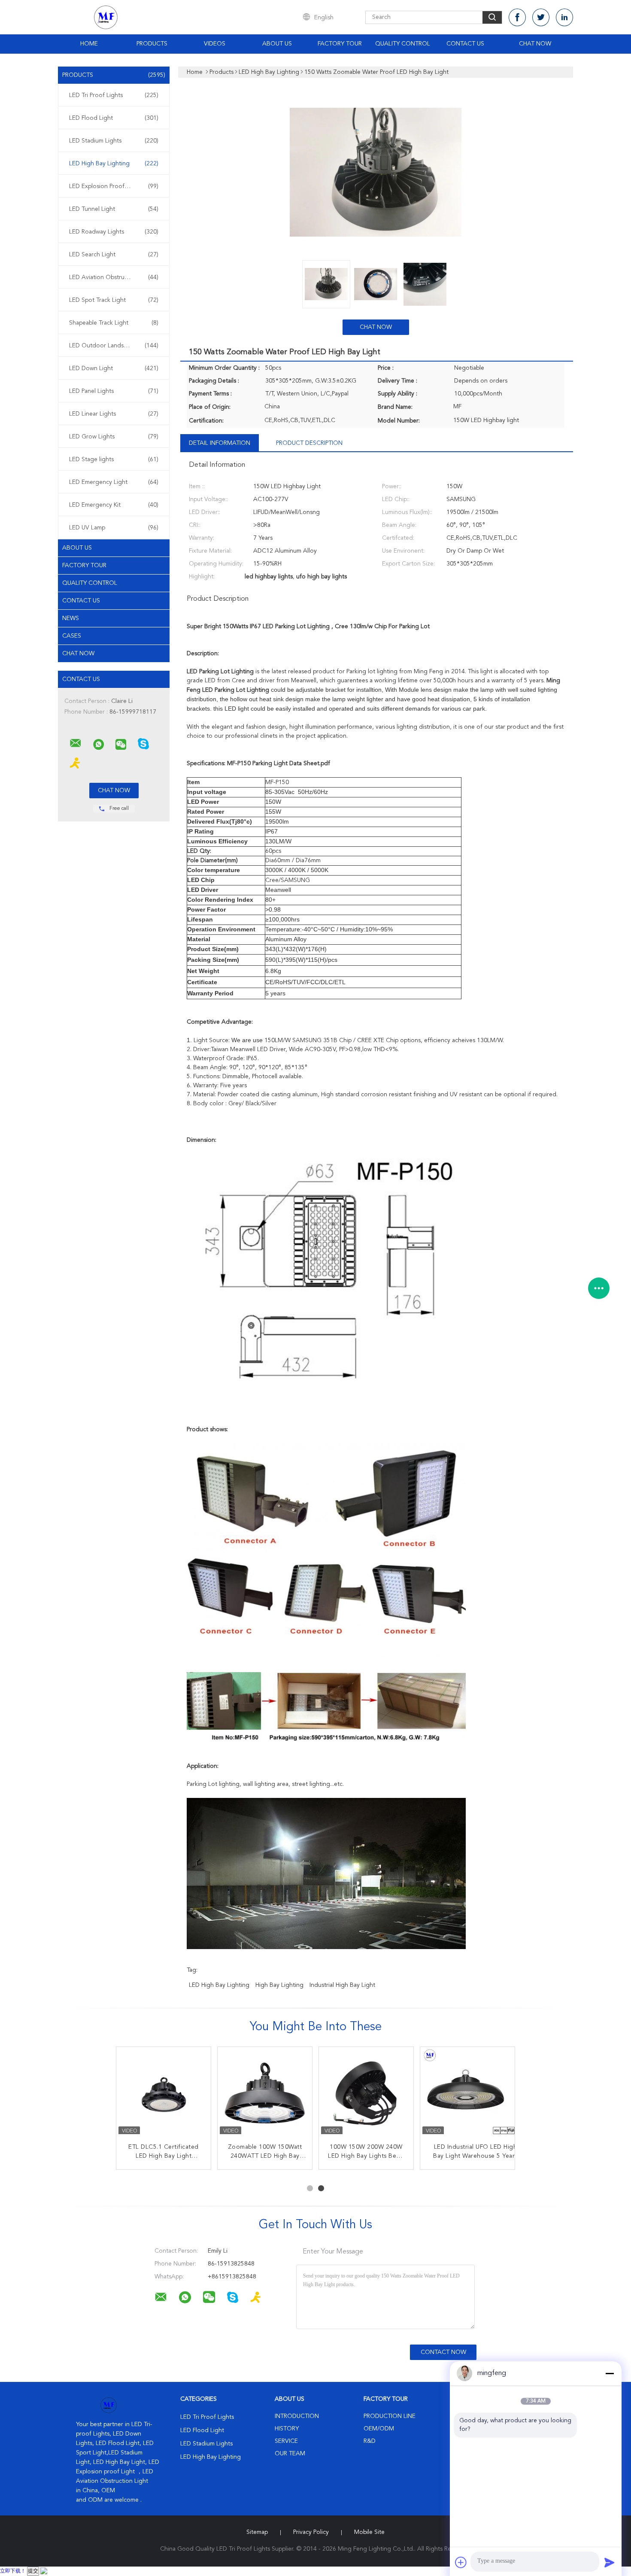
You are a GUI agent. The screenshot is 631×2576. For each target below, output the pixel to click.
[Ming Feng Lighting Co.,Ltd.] (76, 743)
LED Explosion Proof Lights (114, 186)
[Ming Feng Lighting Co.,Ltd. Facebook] (517, 17)
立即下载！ (13, 2571)
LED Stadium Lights (114, 141)
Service (286, 2441)
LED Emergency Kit (114, 505)
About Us (277, 44)
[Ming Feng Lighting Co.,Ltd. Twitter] (541, 17)
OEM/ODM (379, 2429)
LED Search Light (114, 255)
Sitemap (257, 2532)
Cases (72, 636)
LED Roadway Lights (114, 232)
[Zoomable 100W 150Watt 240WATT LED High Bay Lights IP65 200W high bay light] (265, 2094)
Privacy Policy (311, 2532)
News (71, 618)
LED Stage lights (114, 459)
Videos (215, 44)
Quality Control (403, 44)
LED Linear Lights (114, 414)
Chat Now (535, 44)
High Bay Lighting (279, 1985)
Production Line (390, 2416)
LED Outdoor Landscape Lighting (115, 346)
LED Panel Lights (114, 391)
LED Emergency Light (114, 482)
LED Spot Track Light (114, 300)
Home (89, 44)
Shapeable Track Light (114, 323)
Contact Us (465, 44)
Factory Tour (340, 44)
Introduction (297, 2416)
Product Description (309, 443)
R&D (370, 2441)
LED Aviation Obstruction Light (114, 277)
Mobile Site (369, 2532)
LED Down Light (114, 368)
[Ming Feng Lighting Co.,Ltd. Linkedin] (564, 17)
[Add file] (461, 2562)
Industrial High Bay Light (342, 1985)
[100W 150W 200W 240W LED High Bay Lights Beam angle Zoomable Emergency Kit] (366, 2094)
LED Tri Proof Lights (114, 95)
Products (152, 44)
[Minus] (610, 2373)
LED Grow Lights (114, 437)
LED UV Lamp (114, 528)
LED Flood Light (114, 118)
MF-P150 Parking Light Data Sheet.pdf (279, 763)
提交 (33, 2571)
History (287, 2429)
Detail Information (220, 443)
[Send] (610, 2562)
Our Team (290, 2454)
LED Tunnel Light (114, 209)
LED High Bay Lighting (114, 164)
